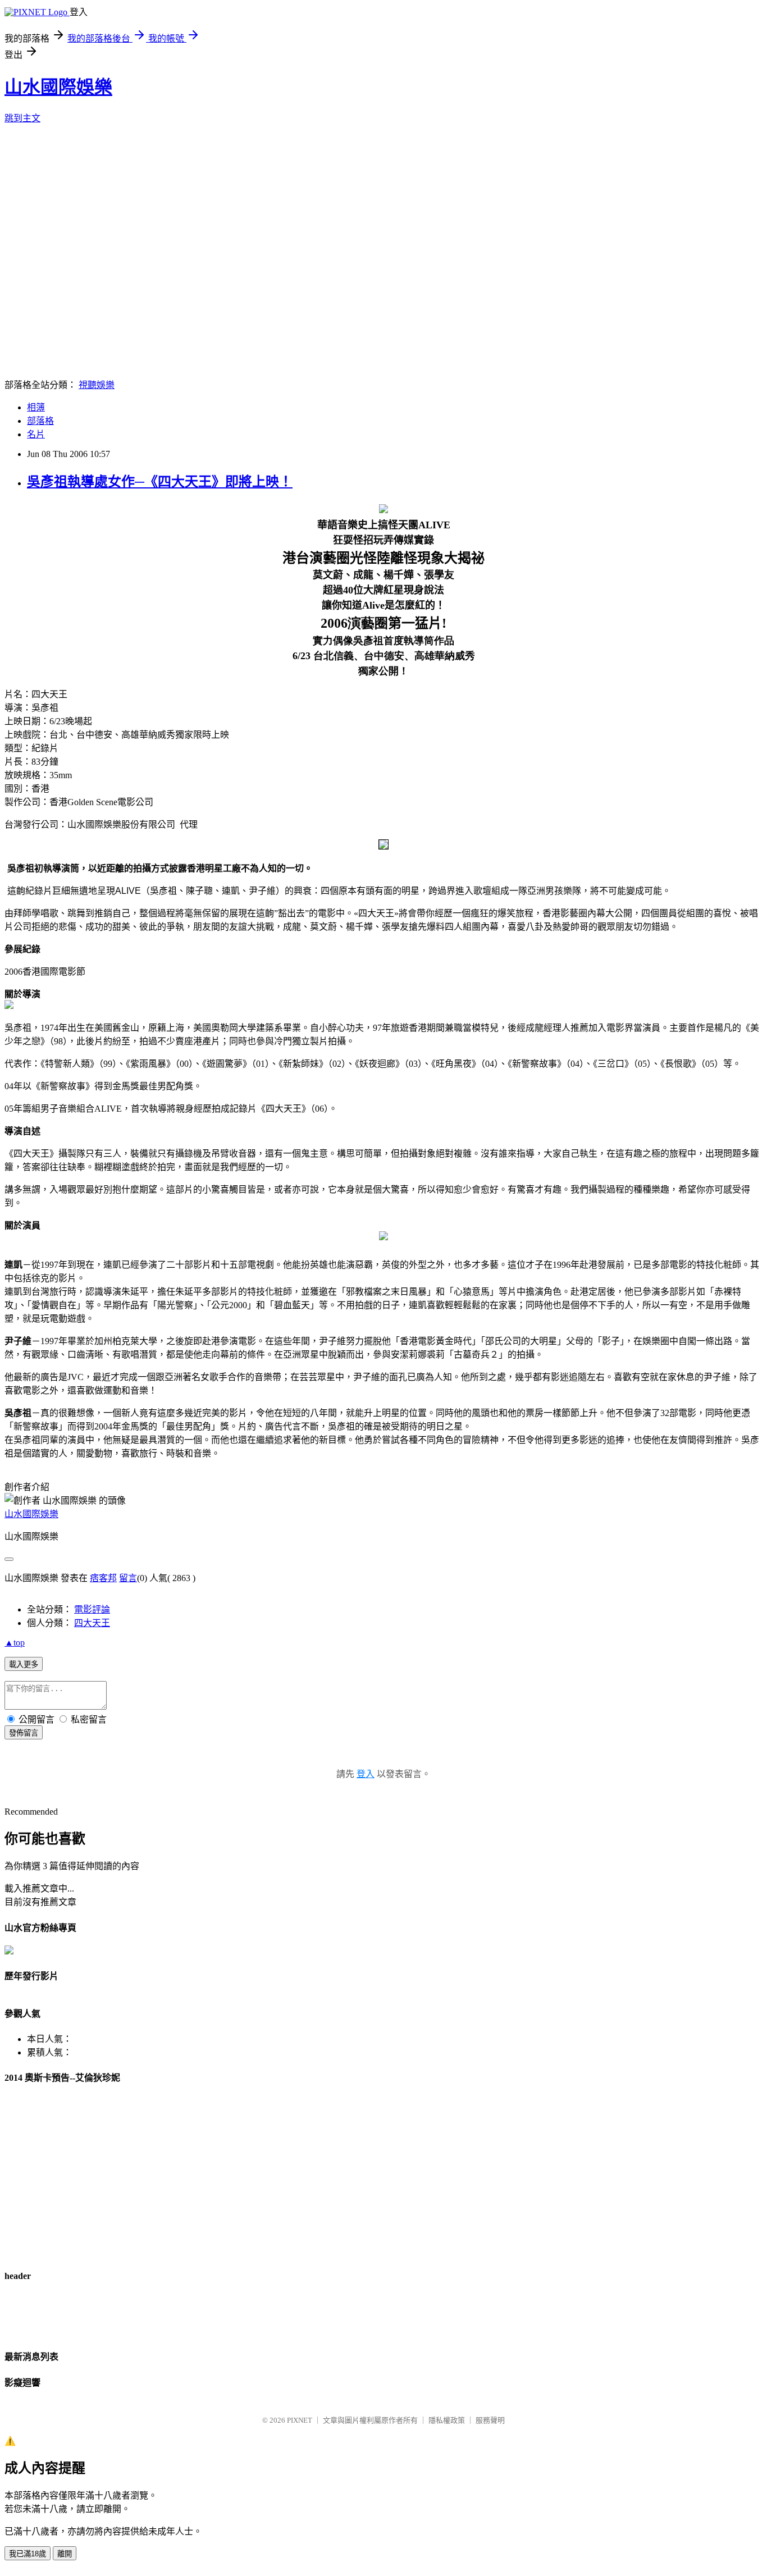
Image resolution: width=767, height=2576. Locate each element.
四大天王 (92, 1623)
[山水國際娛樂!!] (9, 1951)
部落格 (40, 421)
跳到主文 (22, 118)
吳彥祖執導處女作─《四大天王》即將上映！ (160, 482)
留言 (128, 1578)
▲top (15, 1643)
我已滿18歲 (28, 2554)
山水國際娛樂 (58, 87)
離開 (65, 2554)
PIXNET (300, 2420)
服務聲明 (490, 2420)
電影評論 (92, 1609)
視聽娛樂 (97, 385)
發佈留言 (24, 1733)
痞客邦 (103, 1578)
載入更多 (24, 1664)
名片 (36, 434)
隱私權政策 (447, 2420)
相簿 (36, 407)
